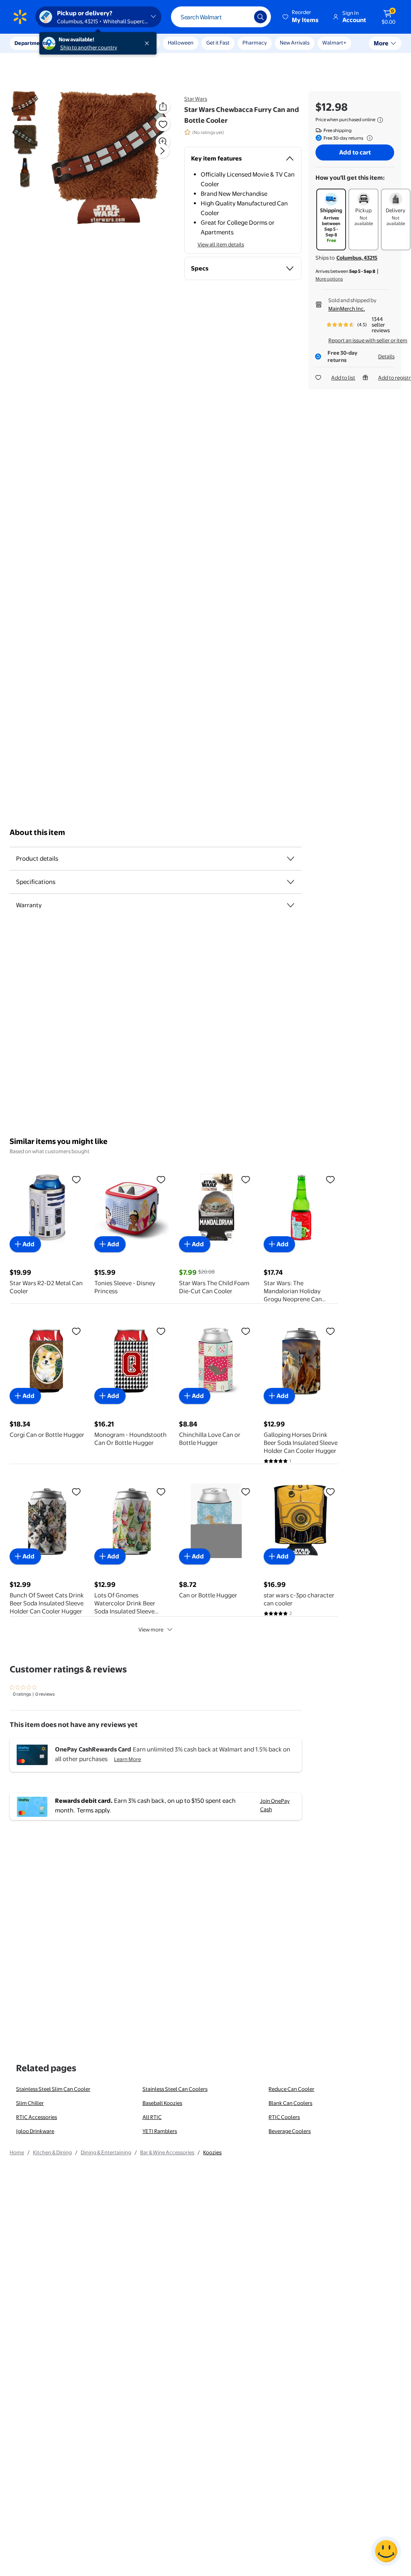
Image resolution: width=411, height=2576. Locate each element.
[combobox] (221, 17)
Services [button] (81, 43)
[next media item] (162, 151)
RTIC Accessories (37, 2117)
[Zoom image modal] (163, 142)
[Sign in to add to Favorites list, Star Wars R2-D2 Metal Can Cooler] (76, 1179)
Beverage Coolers (290, 2131)
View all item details (221, 244)
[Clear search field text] (242, 17)
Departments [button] (31, 43)
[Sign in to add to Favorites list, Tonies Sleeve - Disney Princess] (161, 1179)
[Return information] (368, 138)
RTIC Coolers (284, 2117)
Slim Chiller (30, 2103)
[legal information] (380, 120)
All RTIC (152, 2117)
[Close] (149, 43)
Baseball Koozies (162, 2103)
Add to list (343, 378)
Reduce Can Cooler (291, 2089)
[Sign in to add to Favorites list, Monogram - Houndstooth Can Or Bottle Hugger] (161, 1331)
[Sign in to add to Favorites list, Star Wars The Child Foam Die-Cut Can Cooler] (246, 1179)
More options (329, 279)
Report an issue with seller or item (368, 340)
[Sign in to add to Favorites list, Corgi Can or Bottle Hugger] (76, 1331)
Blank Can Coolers (290, 2103)
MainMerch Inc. (347, 309)
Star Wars (196, 99)
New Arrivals (295, 43)
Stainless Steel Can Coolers (175, 2089)
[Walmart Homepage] (20, 17)
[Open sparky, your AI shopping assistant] (386, 2551)
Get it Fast (218, 43)
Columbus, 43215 (357, 258)
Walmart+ (334, 43)
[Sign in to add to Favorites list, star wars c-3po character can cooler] (330, 1491)
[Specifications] (291, 882)
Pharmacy (255, 43)
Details (386, 356)
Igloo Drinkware (35, 2131)
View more (151, 1629)
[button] (301, 17)
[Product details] (291, 859)
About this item (37, 832)
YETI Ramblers (160, 2131)
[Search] (260, 17)
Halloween (181, 43)
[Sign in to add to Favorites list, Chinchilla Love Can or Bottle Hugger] (246, 1331)
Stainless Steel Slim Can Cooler (53, 2089)
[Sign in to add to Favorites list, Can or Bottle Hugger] (246, 1491)
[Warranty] (291, 905)
